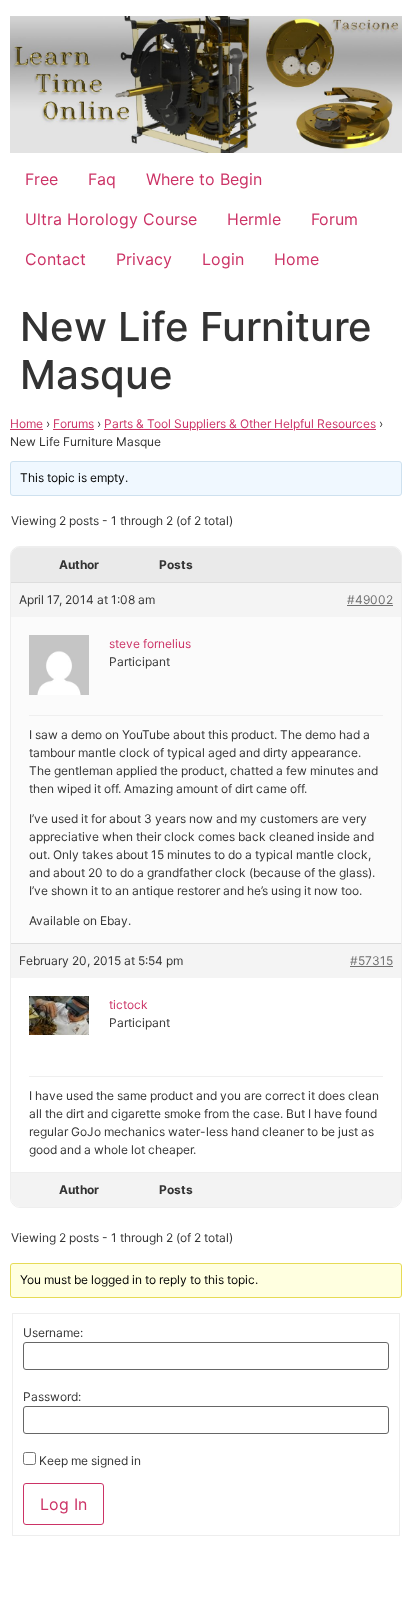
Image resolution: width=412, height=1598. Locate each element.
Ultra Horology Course (111, 219)
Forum (334, 219)
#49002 (370, 599)
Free (41, 179)
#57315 (371, 960)
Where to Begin (204, 179)
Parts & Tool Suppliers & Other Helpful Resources (240, 423)
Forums (73, 423)
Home (296, 259)
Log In (63, 1504)
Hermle (254, 219)
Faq (102, 179)
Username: (53, 1333)
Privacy (144, 259)
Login (223, 259)
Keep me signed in (90, 1461)
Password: (52, 1397)
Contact (55, 259)
